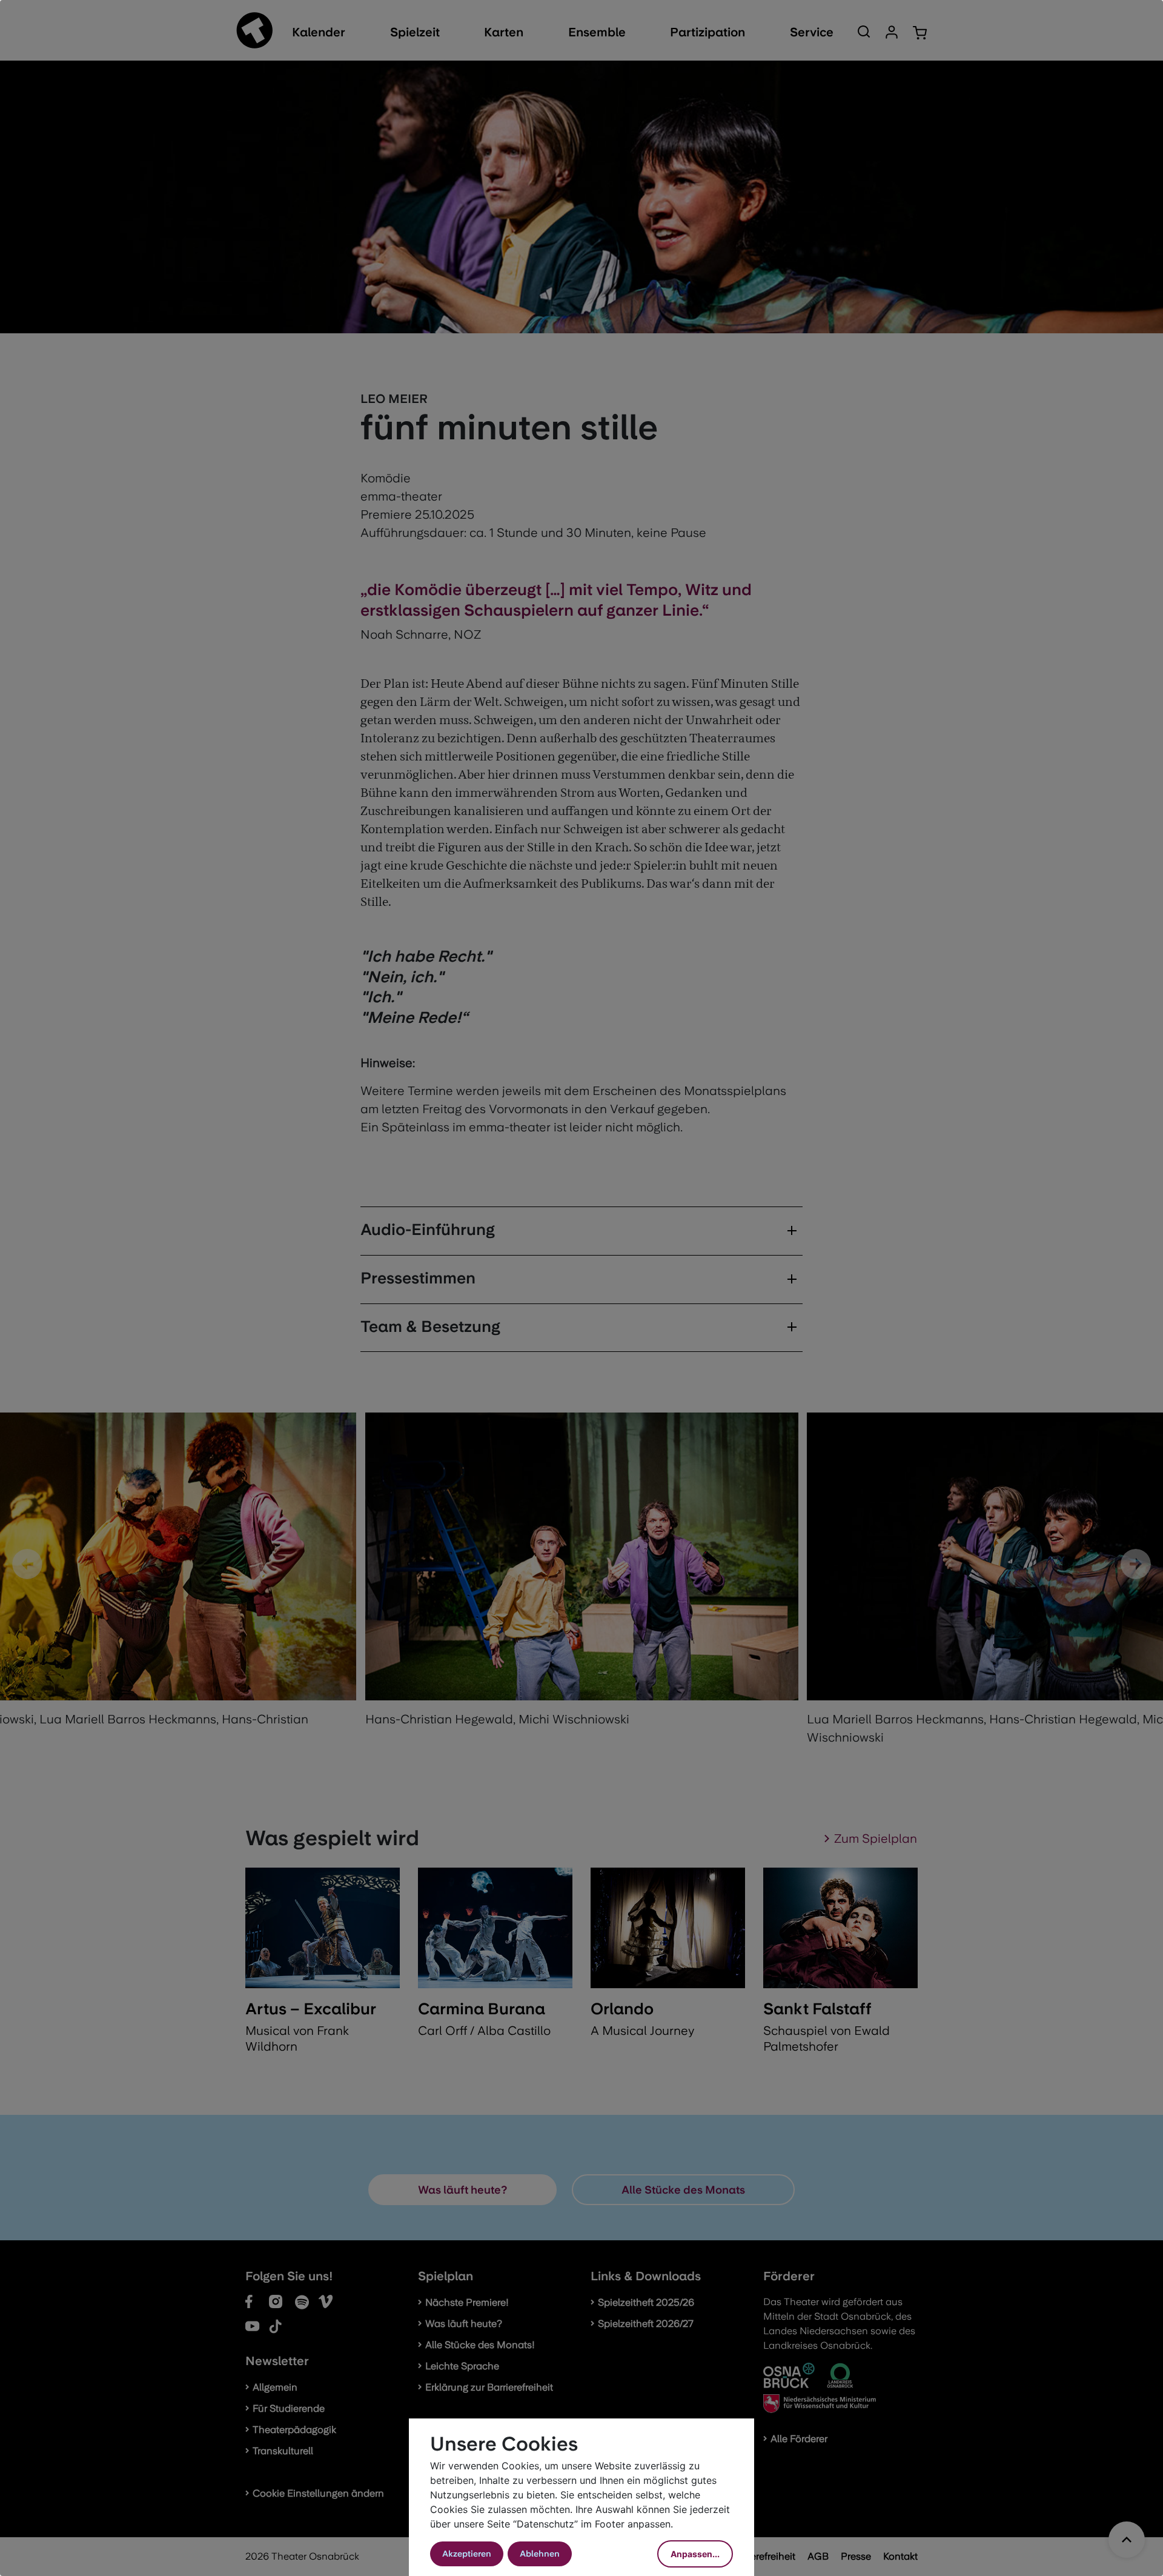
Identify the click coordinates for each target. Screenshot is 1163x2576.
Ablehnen (540, 2554)
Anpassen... (695, 2554)
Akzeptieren (467, 2554)
